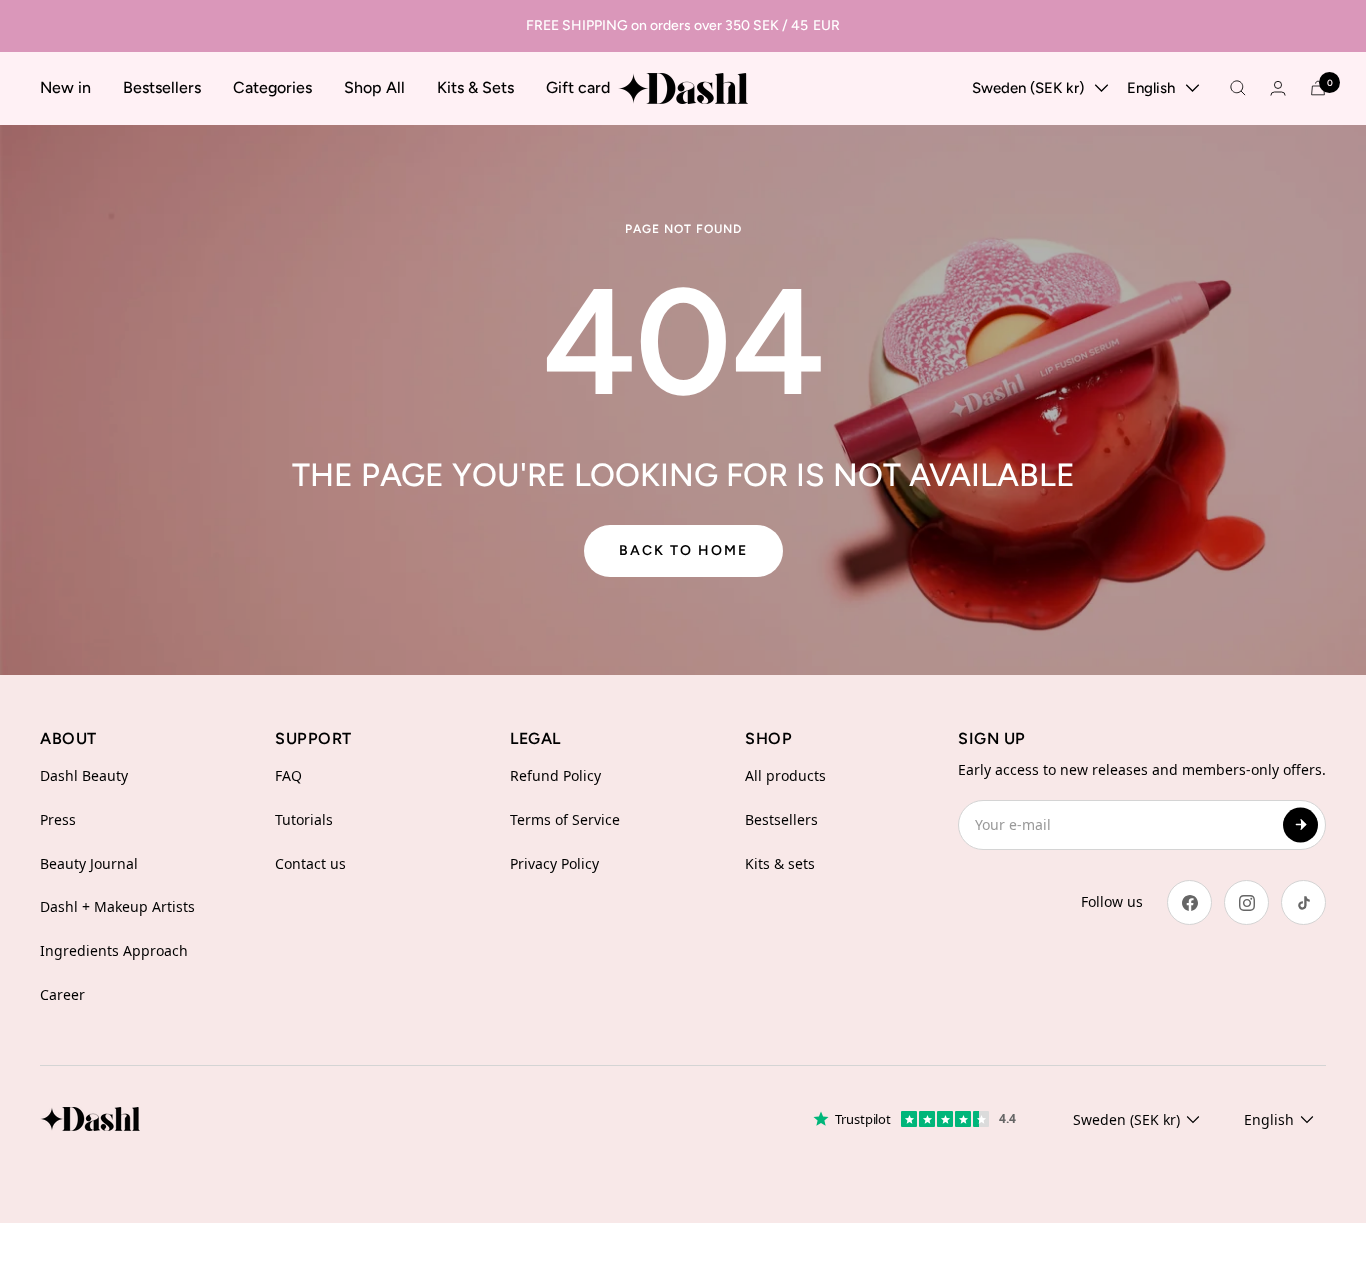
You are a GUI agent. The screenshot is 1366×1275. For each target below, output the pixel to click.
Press (58, 819)
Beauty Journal (89, 863)
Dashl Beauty (84, 775)
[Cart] (1318, 88)
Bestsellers (162, 87)
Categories (272, 87)
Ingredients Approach (114, 950)
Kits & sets (780, 863)
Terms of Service (565, 819)
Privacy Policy (554, 863)
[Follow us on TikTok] (1303, 902)
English (1151, 88)
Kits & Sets (475, 87)
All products (785, 775)
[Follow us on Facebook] (1189, 902)
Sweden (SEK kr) (1028, 88)
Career (62, 994)
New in (65, 87)
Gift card (578, 87)
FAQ (288, 775)
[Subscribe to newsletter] (1300, 824)
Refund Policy (555, 775)
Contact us (310, 863)
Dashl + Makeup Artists (117, 906)
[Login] (1278, 88)
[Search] (1238, 88)
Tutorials (304, 819)
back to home (683, 550)
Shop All (374, 87)
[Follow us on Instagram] (1246, 902)
